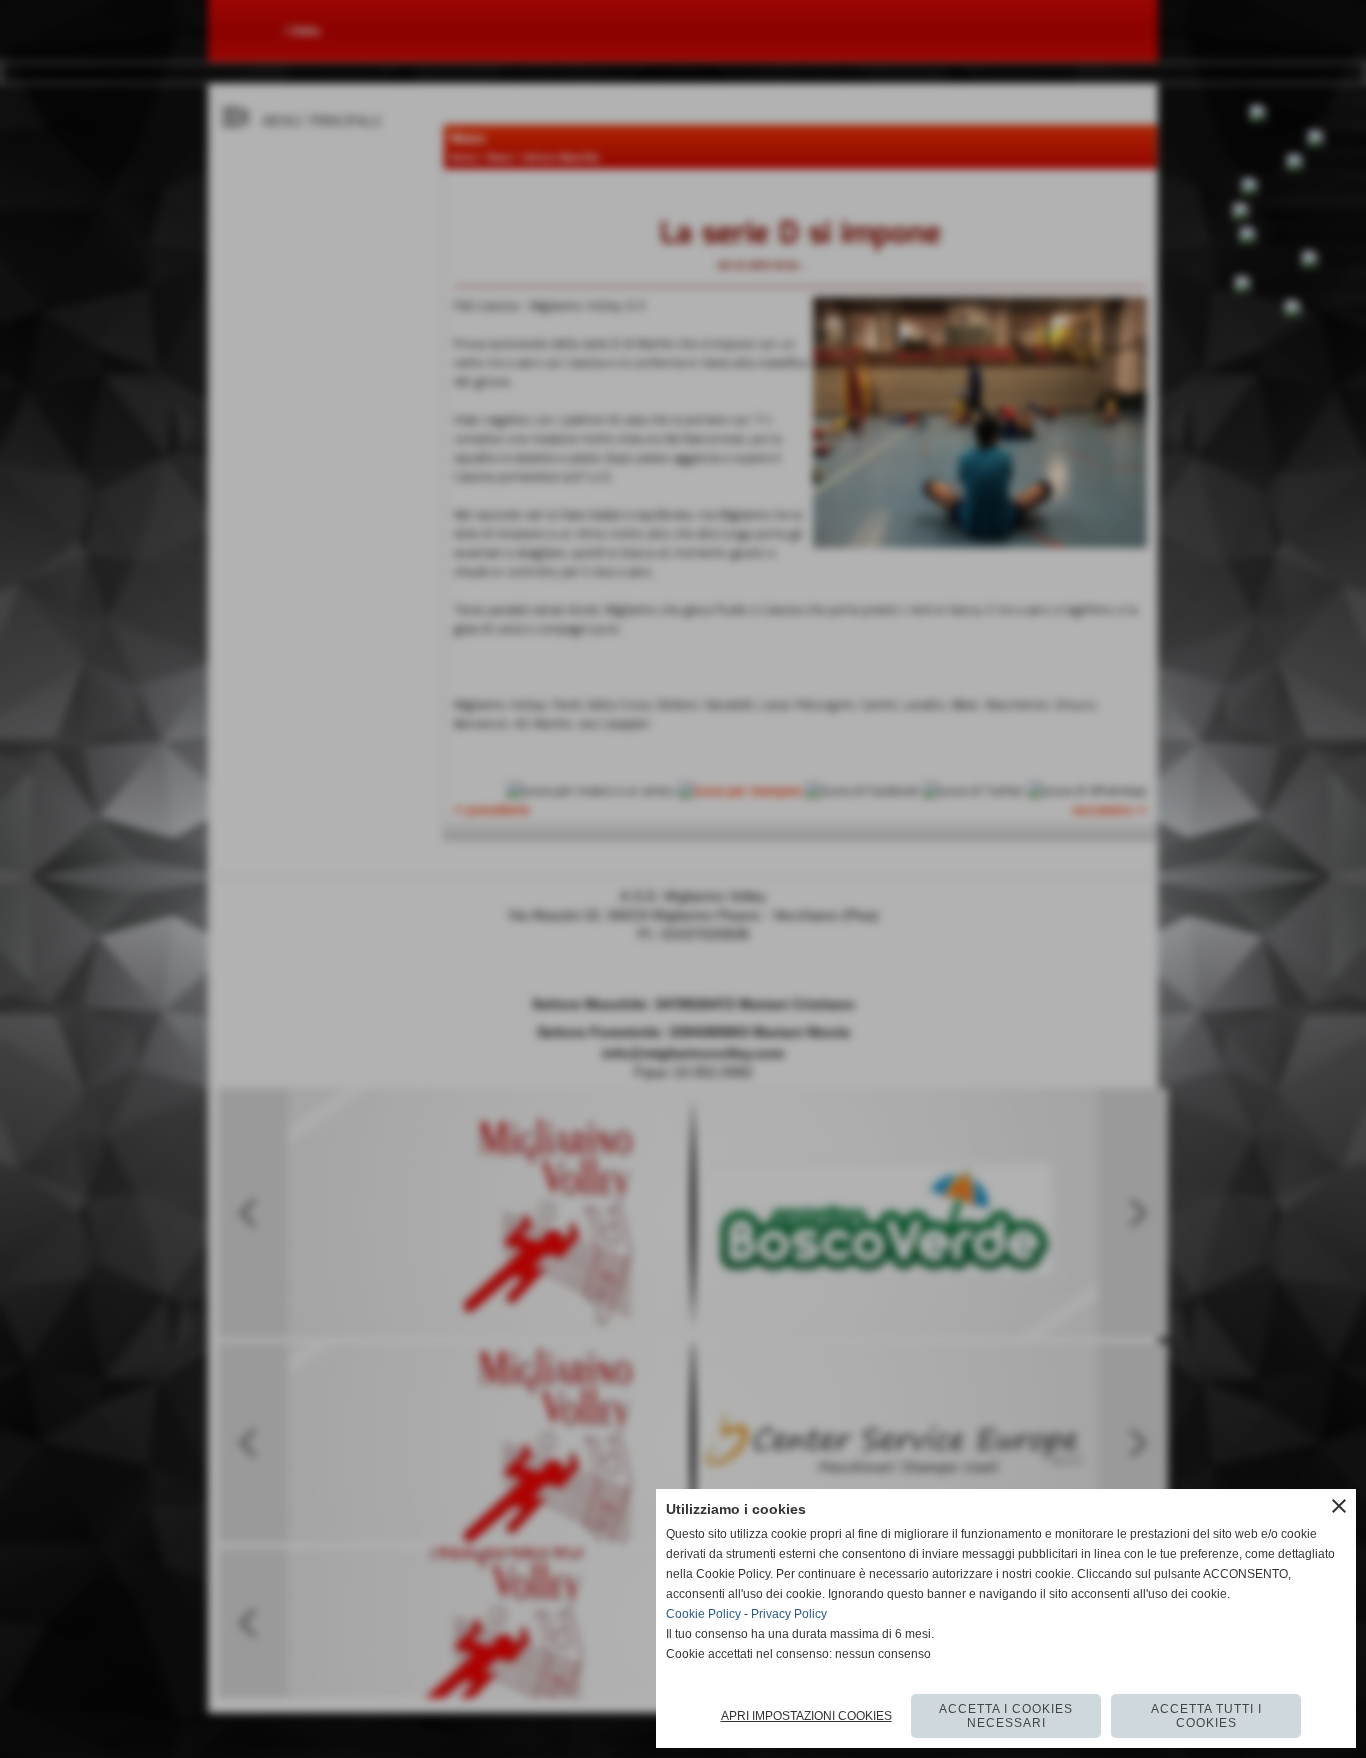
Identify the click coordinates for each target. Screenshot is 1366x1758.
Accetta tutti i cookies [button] (1206, 1716)
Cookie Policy (703, 1614)
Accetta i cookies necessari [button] (1006, 1716)
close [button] (1339, 1506)
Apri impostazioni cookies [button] (806, 1716)
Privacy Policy (789, 1614)
